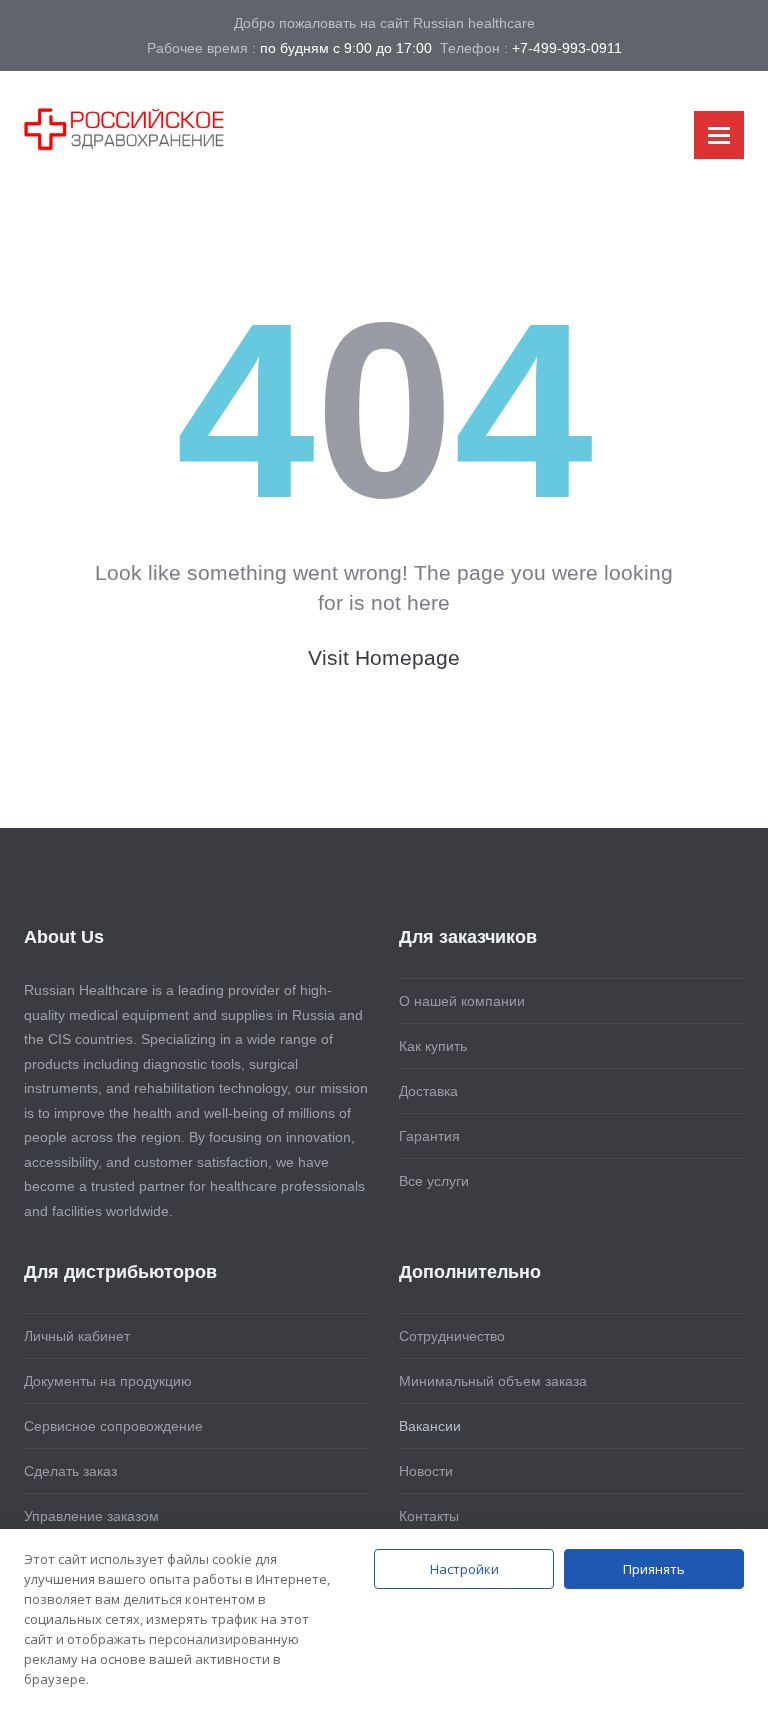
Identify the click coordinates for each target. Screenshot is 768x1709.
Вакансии (430, 1426)
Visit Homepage (384, 657)
